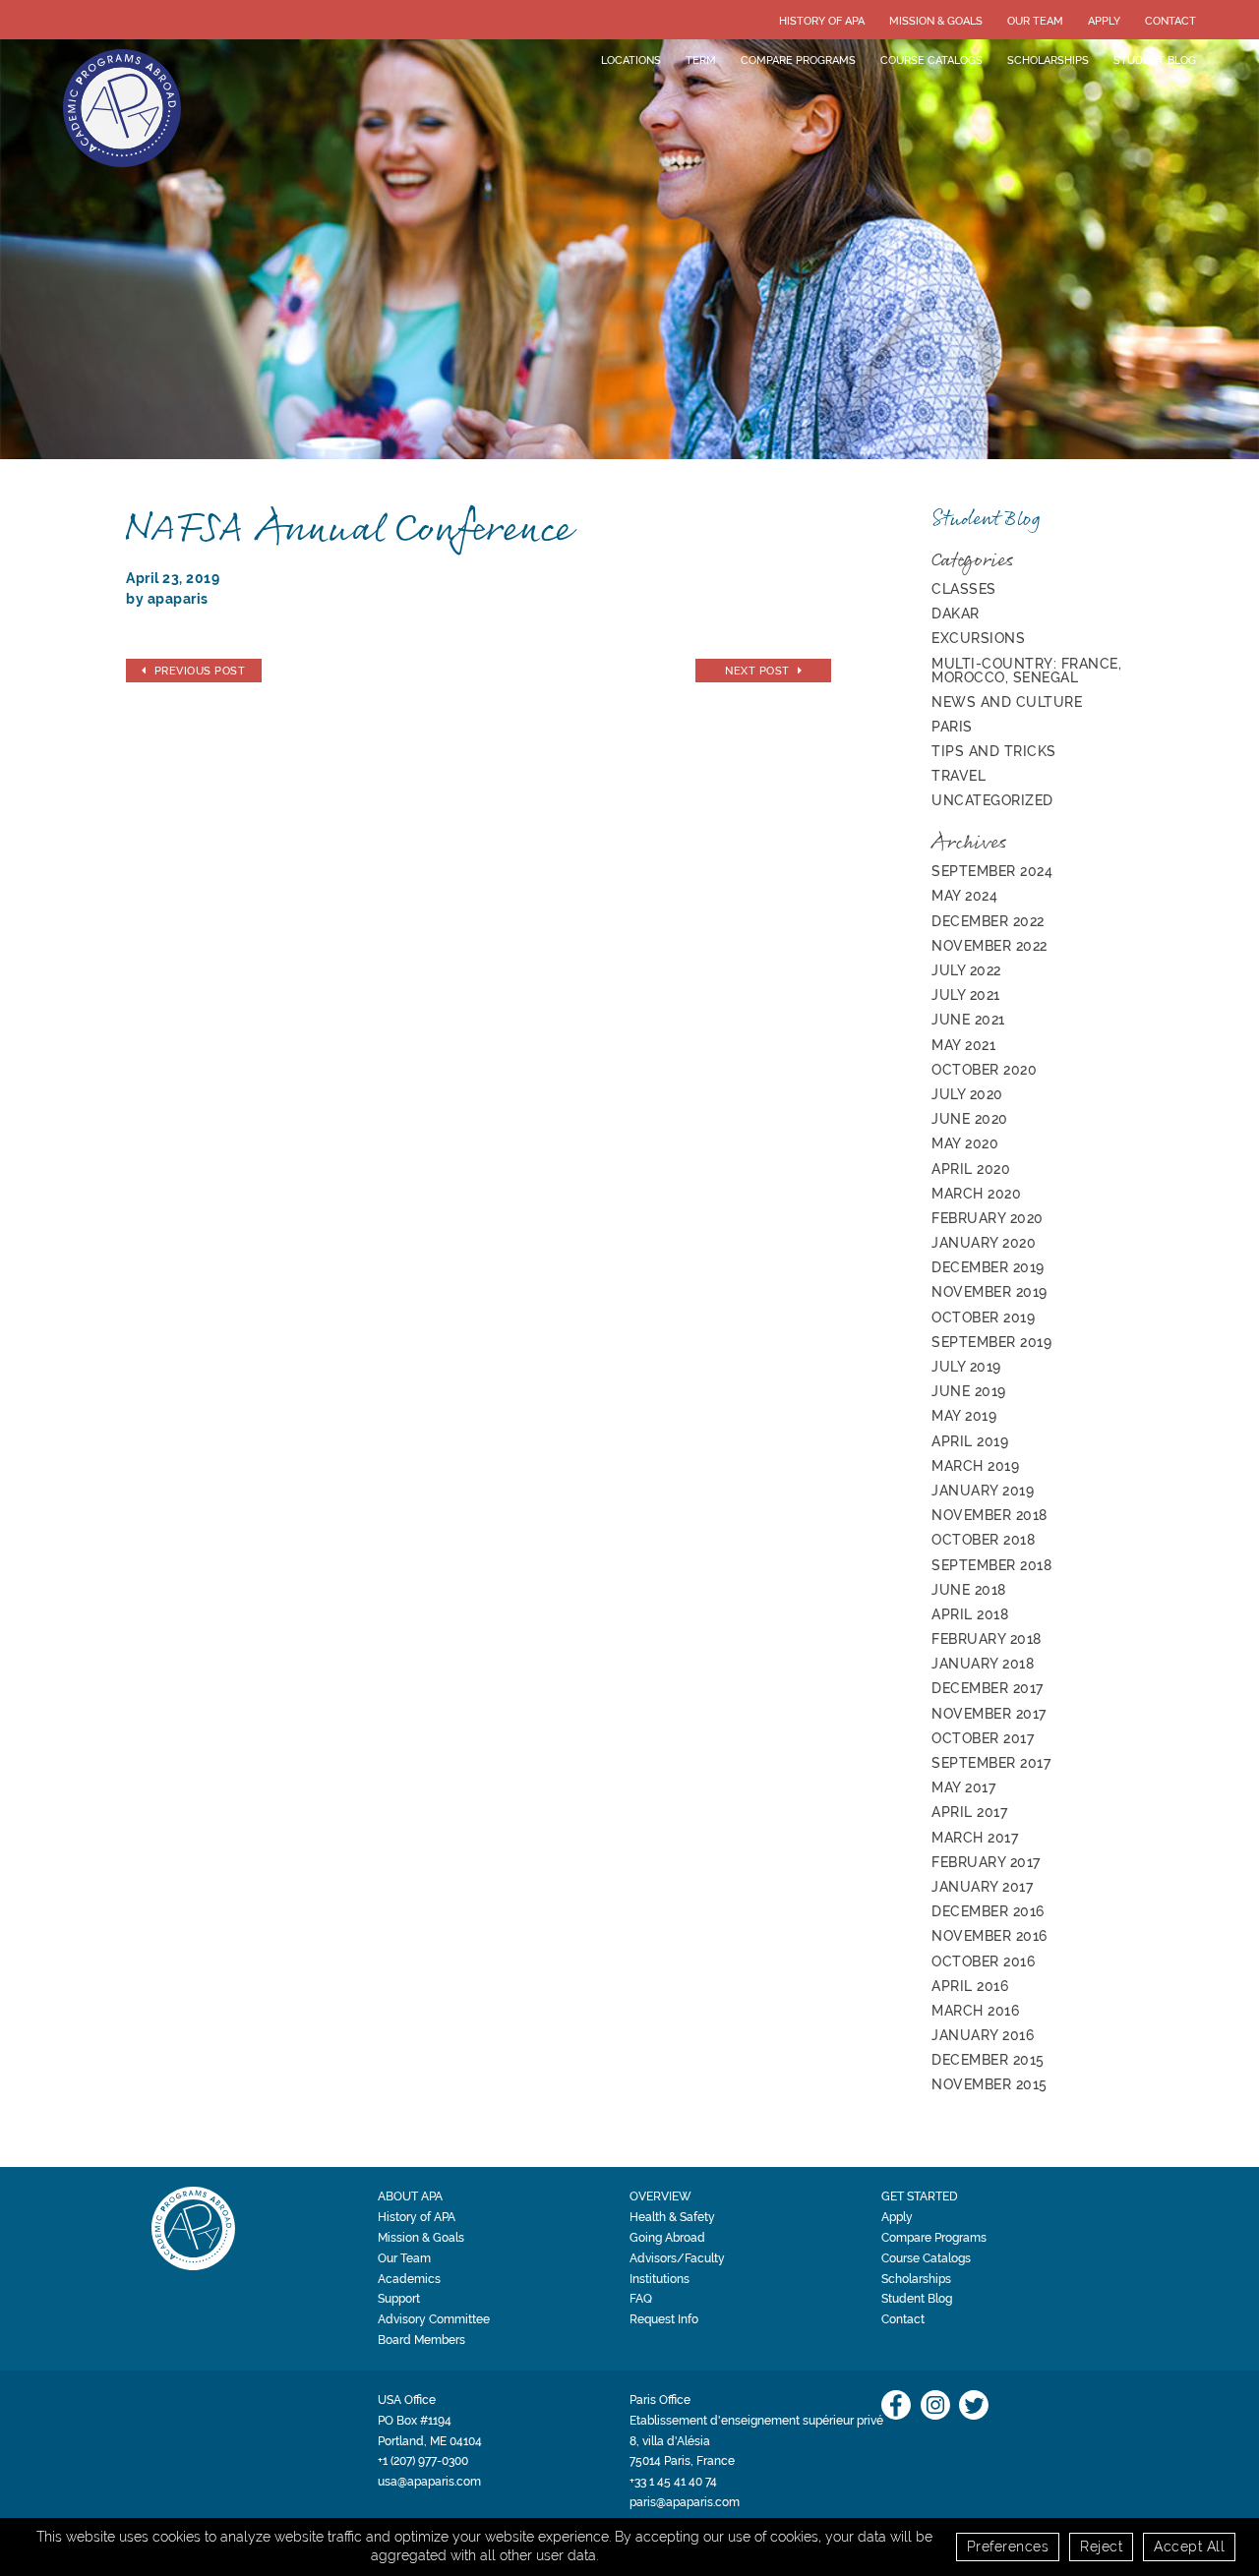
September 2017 (991, 1763)
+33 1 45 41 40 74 (673, 2482)
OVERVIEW (660, 2196)
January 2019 (983, 1491)
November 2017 (989, 1714)
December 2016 (988, 1911)
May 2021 (963, 1045)
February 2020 (988, 1218)
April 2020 (971, 1169)
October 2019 (983, 1317)
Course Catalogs (931, 60)
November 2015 (989, 2084)
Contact (1170, 21)
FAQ (641, 2299)
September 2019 (991, 1342)
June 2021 (968, 1020)
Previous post (200, 671)
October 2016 (983, 1961)
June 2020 (970, 1119)
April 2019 (970, 1441)
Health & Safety (672, 2217)
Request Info (664, 2319)
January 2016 (983, 2035)
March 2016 (975, 2011)
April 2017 (969, 1812)
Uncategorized (992, 800)
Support (399, 2299)
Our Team (1035, 21)
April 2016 (970, 1986)
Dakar (956, 614)
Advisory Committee (434, 2319)
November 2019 (989, 1292)
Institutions (659, 2279)
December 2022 (988, 921)
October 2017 (983, 1738)
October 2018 (983, 1540)
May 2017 (963, 1787)
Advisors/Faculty (677, 2258)
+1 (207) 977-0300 (423, 2461)
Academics (409, 2279)
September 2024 (992, 871)
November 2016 (989, 1936)
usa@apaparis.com (429, 2482)
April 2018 (970, 1614)
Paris (952, 727)
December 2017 (988, 1688)
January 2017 (982, 1887)
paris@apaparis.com (685, 2502)
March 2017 (975, 1838)
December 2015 (988, 2060)
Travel (959, 776)
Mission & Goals (936, 21)
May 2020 (965, 1143)
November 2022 (989, 946)
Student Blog (1155, 60)
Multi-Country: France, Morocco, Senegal (1026, 671)
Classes (964, 589)
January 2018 (983, 1664)
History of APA (822, 21)
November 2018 (989, 1515)
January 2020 (984, 1243)
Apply (1104, 21)
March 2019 (975, 1466)
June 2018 (969, 1590)
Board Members (421, 2340)
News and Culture (1007, 702)
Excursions (978, 638)
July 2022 (966, 970)
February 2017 (986, 1862)
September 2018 (991, 1565)
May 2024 (964, 896)
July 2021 (966, 995)
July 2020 (967, 1094)
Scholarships (1048, 60)
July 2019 (966, 1367)
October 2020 (984, 1070)
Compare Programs (798, 60)
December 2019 (988, 1267)
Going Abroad (667, 2238)
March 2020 (976, 1194)
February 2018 (987, 1639)
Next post (757, 671)
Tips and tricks (994, 751)
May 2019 (964, 1416)
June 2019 (969, 1391)
